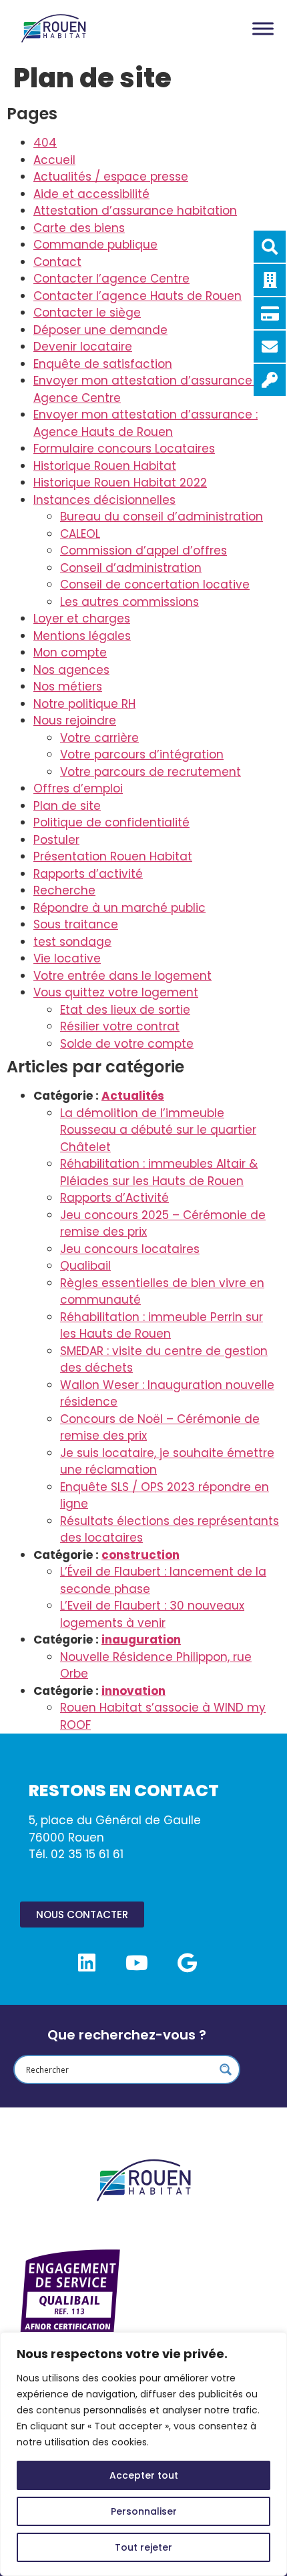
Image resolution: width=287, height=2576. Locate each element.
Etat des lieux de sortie (125, 1010)
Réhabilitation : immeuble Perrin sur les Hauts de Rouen (162, 1326)
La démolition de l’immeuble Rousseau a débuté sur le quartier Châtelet (158, 1130)
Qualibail (85, 1266)
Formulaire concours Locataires (124, 449)
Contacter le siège (87, 313)
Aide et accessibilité (91, 194)
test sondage (72, 942)
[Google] (187, 1963)
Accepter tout (144, 2475)
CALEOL (80, 534)
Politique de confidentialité (111, 822)
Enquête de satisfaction (103, 364)
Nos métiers (68, 686)
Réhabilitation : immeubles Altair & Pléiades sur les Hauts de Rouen (159, 1172)
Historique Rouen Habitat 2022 (120, 483)
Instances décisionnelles (104, 500)
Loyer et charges (82, 619)
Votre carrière (99, 738)
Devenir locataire (83, 347)
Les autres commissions (129, 602)
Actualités (133, 1096)
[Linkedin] (87, 1963)
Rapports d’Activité (114, 1198)
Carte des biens (79, 228)
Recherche (64, 890)
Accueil (54, 160)
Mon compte (70, 652)
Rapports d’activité (88, 874)
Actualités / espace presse (111, 177)
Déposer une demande (100, 330)
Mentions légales (82, 636)
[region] (143, 2454)
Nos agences (71, 670)
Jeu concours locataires (130, 1249)
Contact (57, 262)
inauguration (141, 1640)
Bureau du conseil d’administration (162, 517)
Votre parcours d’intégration (142, 754)
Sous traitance (76, 924)
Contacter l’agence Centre (111, 279)
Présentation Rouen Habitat (113, 856)
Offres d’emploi (78, 788)
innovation (133, 1691)
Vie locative (67, 958)
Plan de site (67, 806)
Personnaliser (144, 2511)
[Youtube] (137, 1963)
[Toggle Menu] (263, 28)
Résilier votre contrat (120, 1026)
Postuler (56, 840)
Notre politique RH (84, 704)
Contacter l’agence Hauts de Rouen (137, 296)
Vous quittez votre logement (116, 992)
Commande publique (95, 245)
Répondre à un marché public (119, 908)
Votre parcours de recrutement (151, 772)
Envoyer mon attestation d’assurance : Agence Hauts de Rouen (146, 423)
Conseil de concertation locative (155, 585)
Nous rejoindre (75, 720)
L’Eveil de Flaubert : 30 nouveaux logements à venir (152, 1614)
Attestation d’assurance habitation (135, 211)
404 (45, 143)
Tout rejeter (143, 2547)
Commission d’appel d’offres (143, 551)
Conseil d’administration (131, 568)
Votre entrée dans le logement (122, 976)
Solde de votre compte (127, 1044)
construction (140, 1555)
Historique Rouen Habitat (105, 466)
